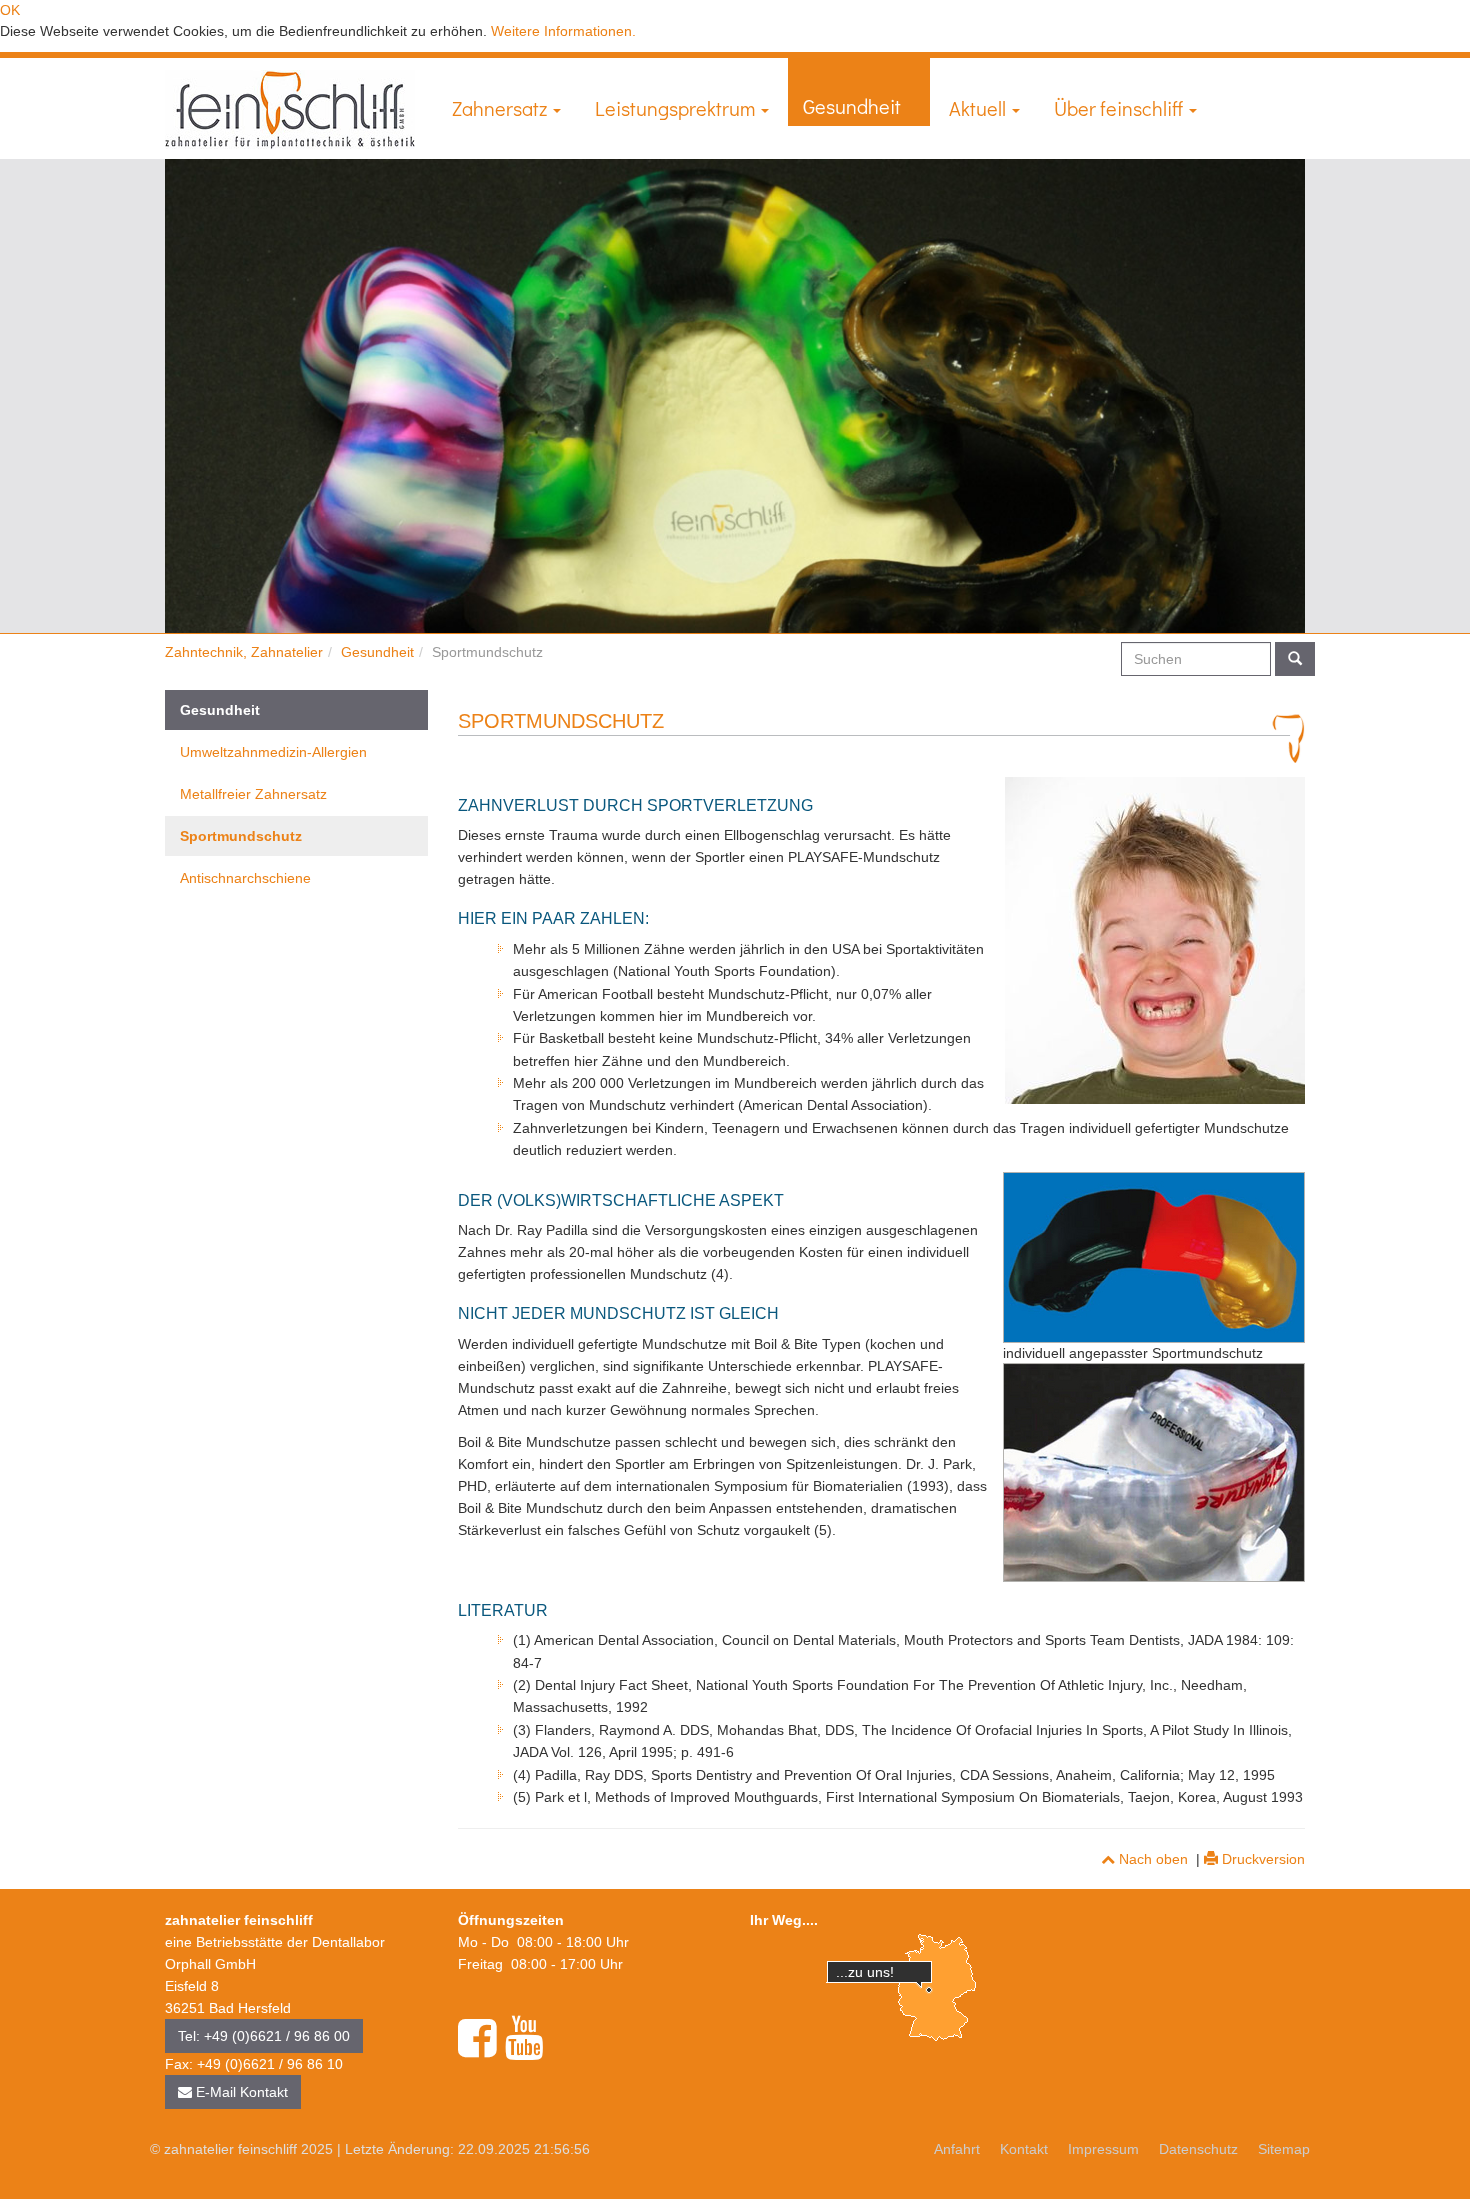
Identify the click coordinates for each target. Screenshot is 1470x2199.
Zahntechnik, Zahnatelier (244, 652)
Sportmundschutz (241, 836)
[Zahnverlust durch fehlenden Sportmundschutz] (1155, 940)
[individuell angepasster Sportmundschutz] (1154, 1257)
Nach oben (1151, 1859)
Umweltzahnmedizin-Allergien (273, 752)
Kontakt (1024, 2149)
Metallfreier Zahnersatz (253, 794)
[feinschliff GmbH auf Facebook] (477, 2038)
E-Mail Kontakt (240, 2092)
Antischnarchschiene (245, 878)
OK (10, 10)
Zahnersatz (501, 108)
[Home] (290, 109)
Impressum (1103, 2149)
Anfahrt (957, 2149)
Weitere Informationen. (563, 31)
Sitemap (1284, 2149)
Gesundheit (854, 106)
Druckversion (1261, 1859)
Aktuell (979, 108)
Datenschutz (1198, 2149)
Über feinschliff (1120, 108)
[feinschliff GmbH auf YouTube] (524, 2038)
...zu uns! (865, 1972)
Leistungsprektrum (677, 108)
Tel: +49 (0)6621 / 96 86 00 (264, 2036)
